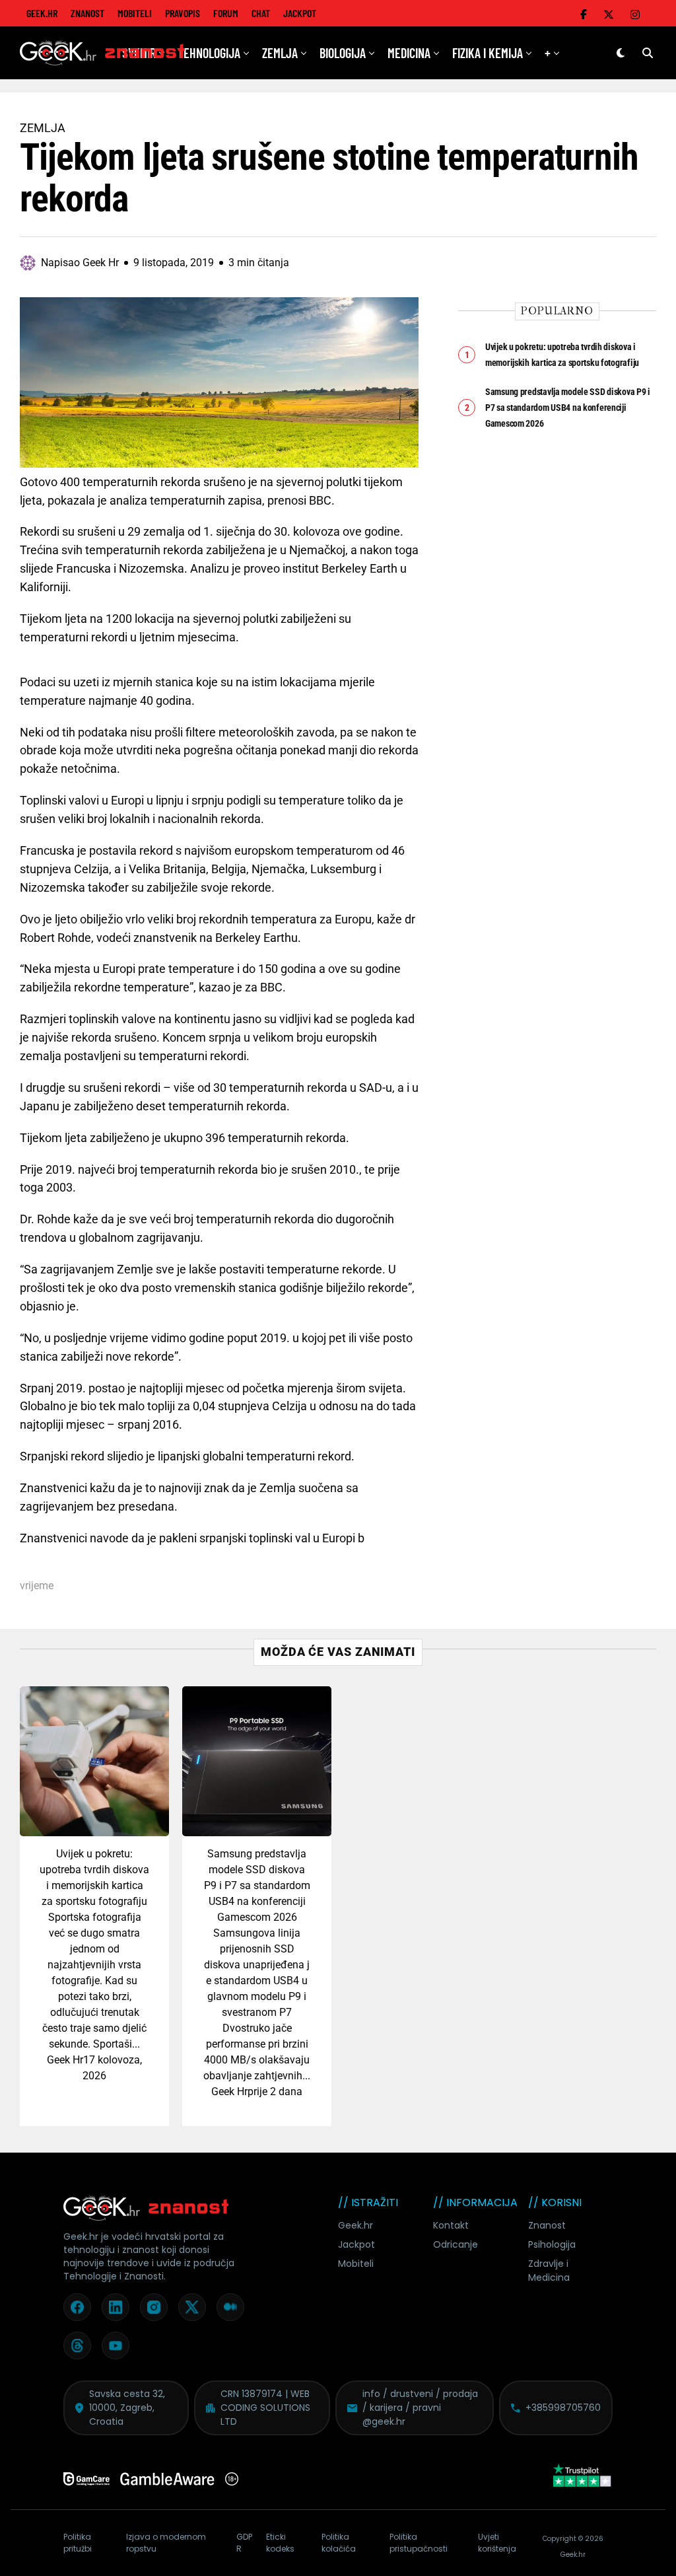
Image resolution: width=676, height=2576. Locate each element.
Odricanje (456, 2244)
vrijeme (37, 1586)
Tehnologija (209, 53)
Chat (261, 13)
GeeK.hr (42, 13)
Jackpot (300, 13)
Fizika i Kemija (488, 53)
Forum (226, 13)
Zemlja (280, 53)
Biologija (343, 53)
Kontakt (451, 2225)
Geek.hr (355, 2225)
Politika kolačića (339, 2543)
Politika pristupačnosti (419, 2543)
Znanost (87, 13)
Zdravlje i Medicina (549, 2271)
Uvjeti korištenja (497, 2543)
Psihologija (552, 2244)
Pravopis (183, 13)
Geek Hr (65, 2060)
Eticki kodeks (280, 2543)
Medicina (409, 53)
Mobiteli (135, 13)
